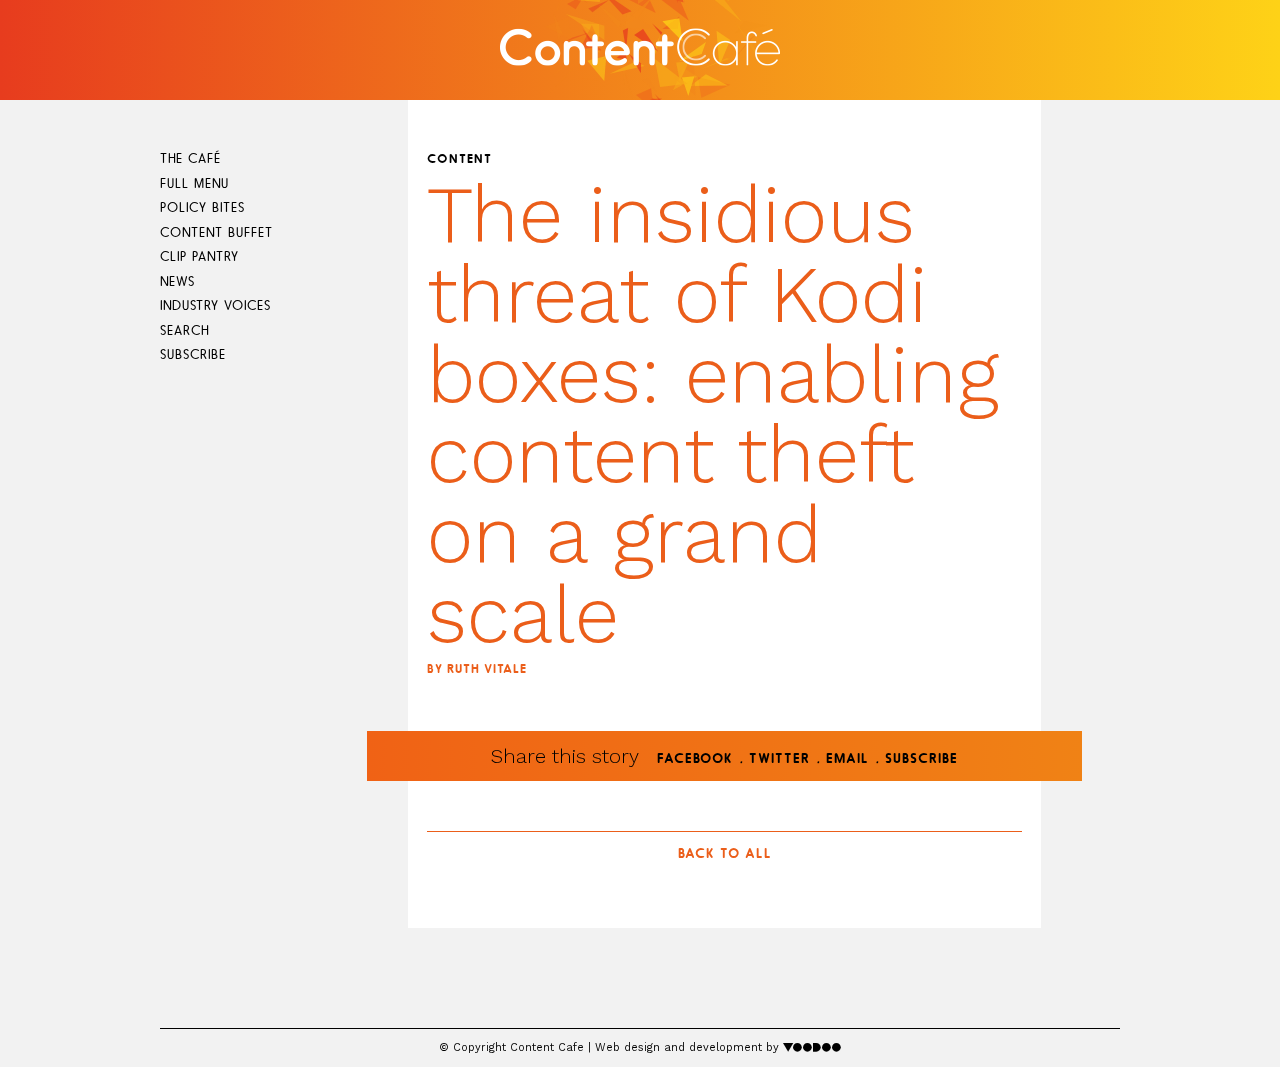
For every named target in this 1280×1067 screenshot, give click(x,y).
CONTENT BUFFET (216, 233)
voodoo (812, 1046)
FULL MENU (194, 184)
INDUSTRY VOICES (215, 306)
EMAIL (847, 759)
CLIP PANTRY (199, 257)
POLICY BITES (202, 208)
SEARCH (184, 331)
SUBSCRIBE (193, 355)
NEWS (177, 282)
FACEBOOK (695, 759)
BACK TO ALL (725, 854)
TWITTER (779, 759)
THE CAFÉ (190, 159)
